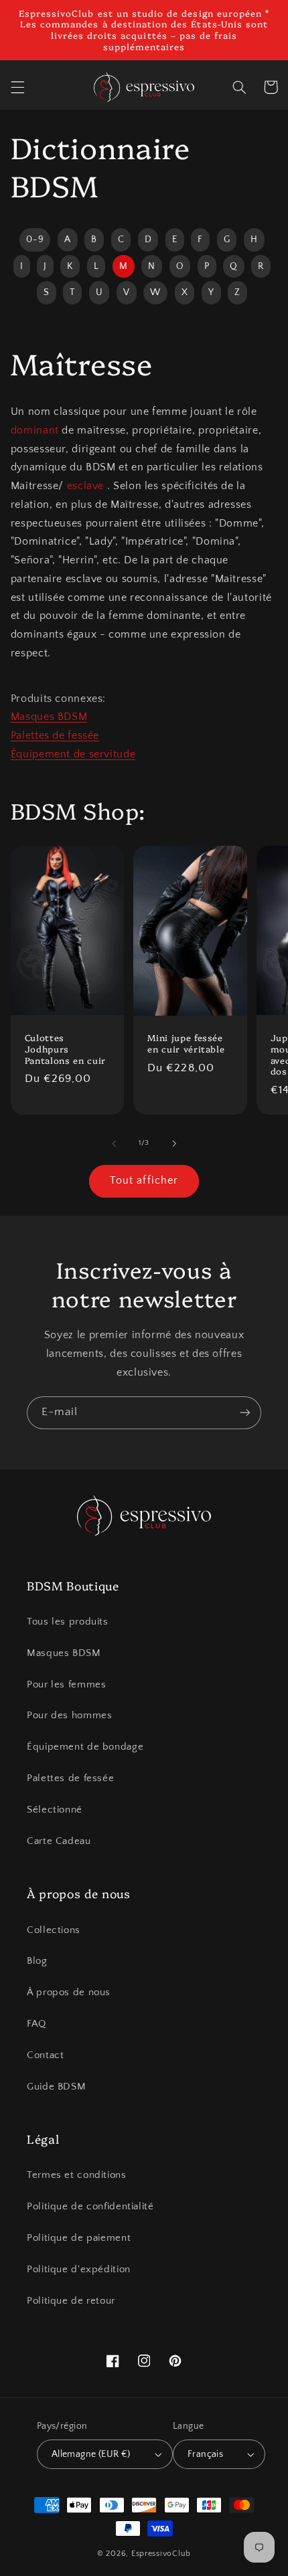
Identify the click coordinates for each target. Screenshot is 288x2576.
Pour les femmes (66, 1685)
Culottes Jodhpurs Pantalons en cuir (65, 1049)
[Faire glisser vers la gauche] (114, 1143)
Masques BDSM (49, 717)
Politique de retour (71, 2301)
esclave (85, 486)
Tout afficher (144, 1181)
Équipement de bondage (85, 1747)
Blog (37, 1961)
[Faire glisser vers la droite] (174, 1143)
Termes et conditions (77, 2175)
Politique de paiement (79, 2238)
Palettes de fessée (55, 736)
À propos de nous (69, 1993)
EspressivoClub (161, 2554)
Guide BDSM (56, 2087)
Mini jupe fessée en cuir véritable (186, 1043)
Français (205, 2454)
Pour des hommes (69, 1716)
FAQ (37, 2024)
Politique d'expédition (79, 2270)
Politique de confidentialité (90, 2207)
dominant (35, 431)
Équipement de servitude (73, 754)
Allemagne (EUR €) (91, 2454)
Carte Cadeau (59, 1841)
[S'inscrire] (245, 1413)
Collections (54, 1930)
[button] (17, 87)
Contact (45, 2055)
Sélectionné (55, 1810)
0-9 (35, 240)
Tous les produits (68, 1622)
